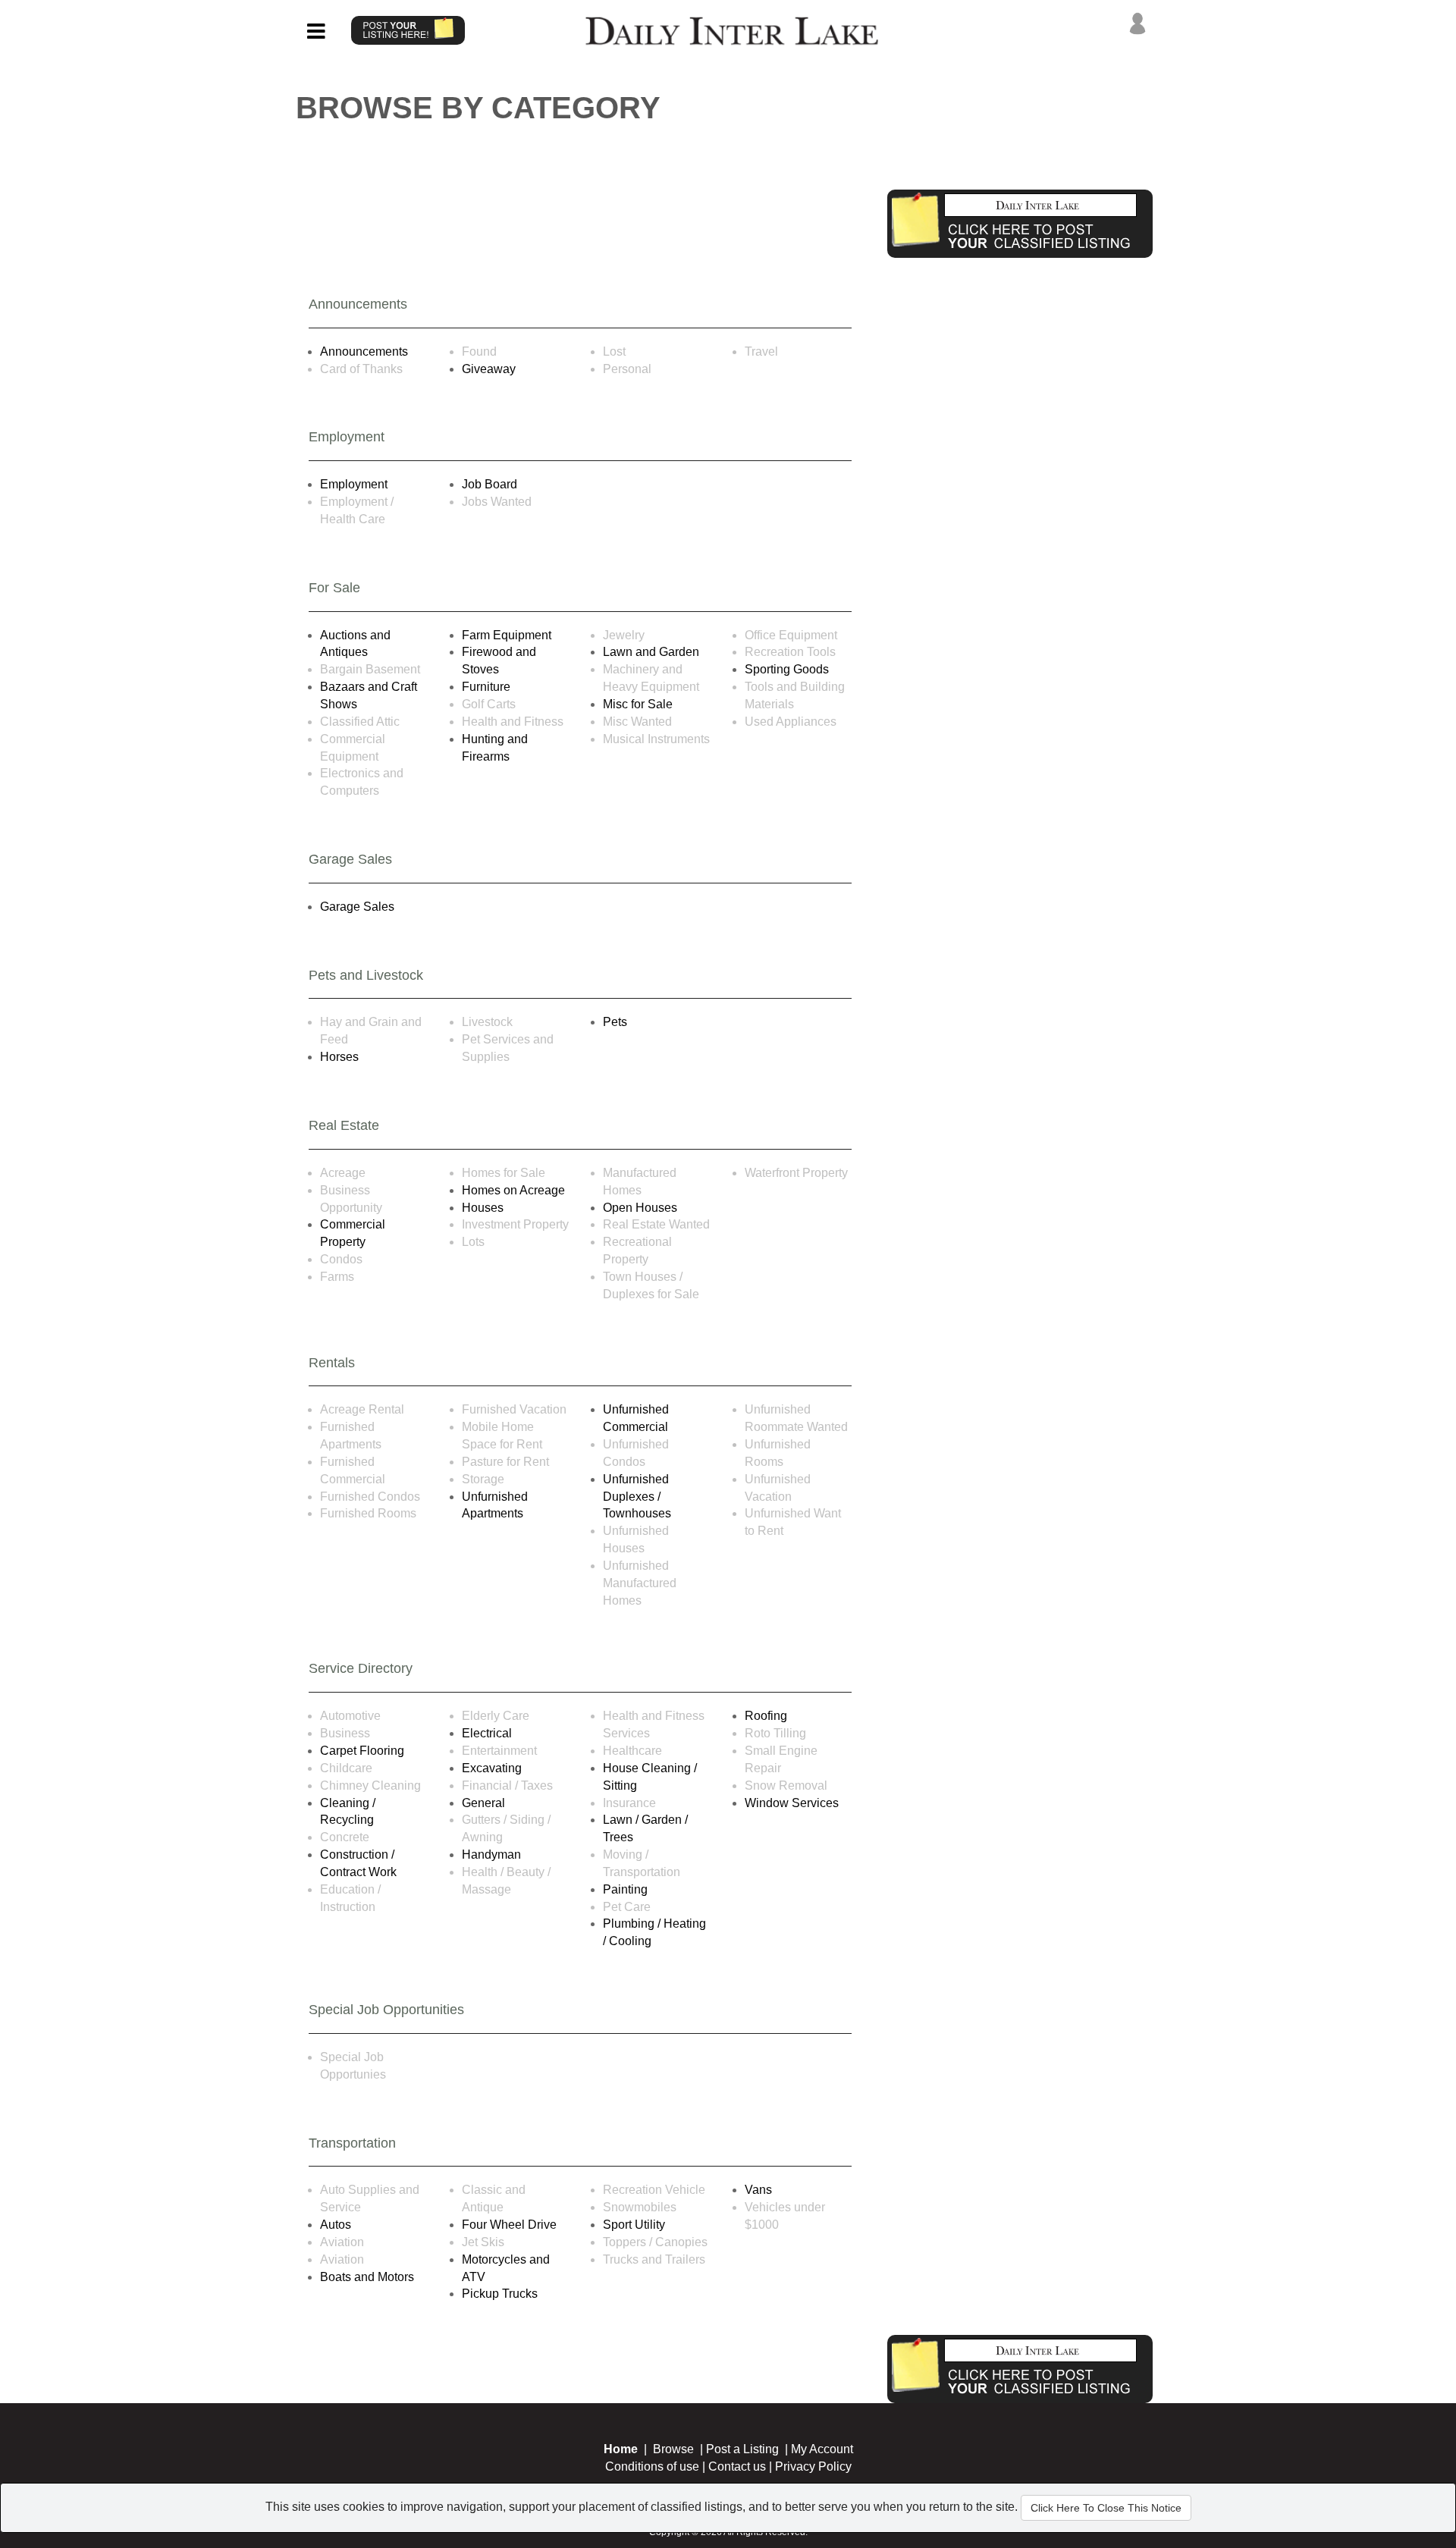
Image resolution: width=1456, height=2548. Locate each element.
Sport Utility (634, 2225)
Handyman (491, 1855)
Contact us (737, 2466)
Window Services (792, 1803)
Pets (615, 1022)
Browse (673, 2449)
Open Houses (640, 1208)
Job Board (490, 484)
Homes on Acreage (513, 1190)
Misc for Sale (638, 704)
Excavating (492, 1768)
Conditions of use (652, 2466)
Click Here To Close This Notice (1106, 2508)
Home (621, 2449)
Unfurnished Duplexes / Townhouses (637, 1497)
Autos (336, 2225)
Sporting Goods (787, 669)
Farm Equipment (507, 635)
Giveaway (489, 369)
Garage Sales (357, 907)
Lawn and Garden (651, 652)
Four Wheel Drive (509, 2225)
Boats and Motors (367, 2277)
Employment (354, 484)
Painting (625, 1889)
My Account (822, 2449)
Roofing (766, 1716)
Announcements (364, 351)
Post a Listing (742, 2449)
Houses (483, 1208)
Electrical (487, 1733)
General (483, 1803)
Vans (758, 2190)
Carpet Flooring (362, 1751)
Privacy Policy (813, 2466)
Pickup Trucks (500, 2294)
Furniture (486, 687)
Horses (339, 1057)
